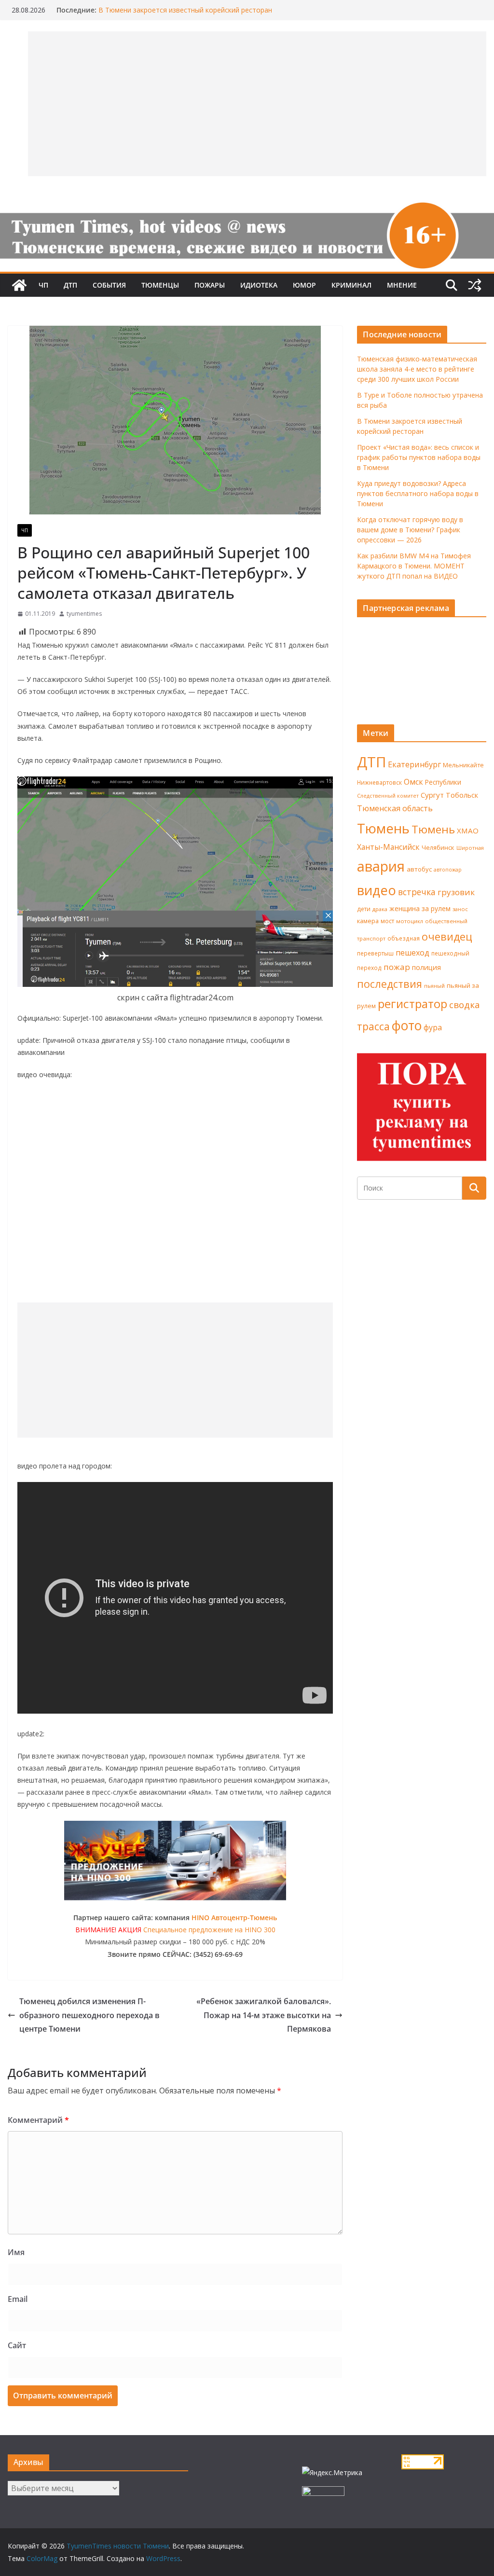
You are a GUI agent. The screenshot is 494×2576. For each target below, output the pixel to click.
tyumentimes (84, 614)
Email (18, 2299)
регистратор (412, 1004)
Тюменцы (160, 285)
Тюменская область (395, 808)
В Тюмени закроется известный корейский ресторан (185, 10)
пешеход (412, 953)
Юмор (304, 285)
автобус (419, 869)
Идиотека (259, 285)
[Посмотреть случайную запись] (475, 285)
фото (407, 1025)
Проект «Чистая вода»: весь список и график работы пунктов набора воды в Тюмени (419, 457)
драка (380, 909)
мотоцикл (410, 921)
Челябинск (438, 847)
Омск (413, 782)
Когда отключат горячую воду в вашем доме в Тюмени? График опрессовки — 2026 (410, 530)
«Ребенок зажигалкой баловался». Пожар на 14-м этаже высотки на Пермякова (264, 2015)
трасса (373, 1026)
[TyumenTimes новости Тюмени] (19, 285)
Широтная (470, 848)
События (109, 285)
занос (460, 909)
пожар (397, 967)
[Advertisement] (175, 1370)
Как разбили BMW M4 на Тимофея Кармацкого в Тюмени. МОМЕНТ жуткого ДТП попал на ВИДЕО (414, 566)
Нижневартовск (379, 782)
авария (381, 866)
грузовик (456, 892)
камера (368, 921)
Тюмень (383, 828)
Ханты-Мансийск (388, 847)
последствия (390, 984)
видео (377, 890)
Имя (16, 2252)
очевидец (447, 936)
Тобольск (462, 795)
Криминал (351, 285)
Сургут (432, 795)
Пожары (210, 285)
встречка (417, 892)
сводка (465, 1004)
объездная (404, 938)
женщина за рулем (420, 908)
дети (364, 909)
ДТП (70, 285)
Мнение (402, 285)
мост (387, 921)
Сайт (17, 2345)
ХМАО (468, 831)
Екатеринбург (414, 764)
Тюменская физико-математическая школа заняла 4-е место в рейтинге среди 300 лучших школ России (417, 369)
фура (433, 1027)
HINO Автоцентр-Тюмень (234, 1918)
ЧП (43, 285)
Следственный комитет (388, 796)
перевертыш (375, 953)
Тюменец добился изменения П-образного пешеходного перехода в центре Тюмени (89, 2015)
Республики (443, 782)
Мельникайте (463, 765)
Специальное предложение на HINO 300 (209, 1930)
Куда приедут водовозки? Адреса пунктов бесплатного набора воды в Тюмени (418, 493)
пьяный (434, 986)
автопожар (448, 870)
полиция (426, 967)
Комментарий (38, 2120)
